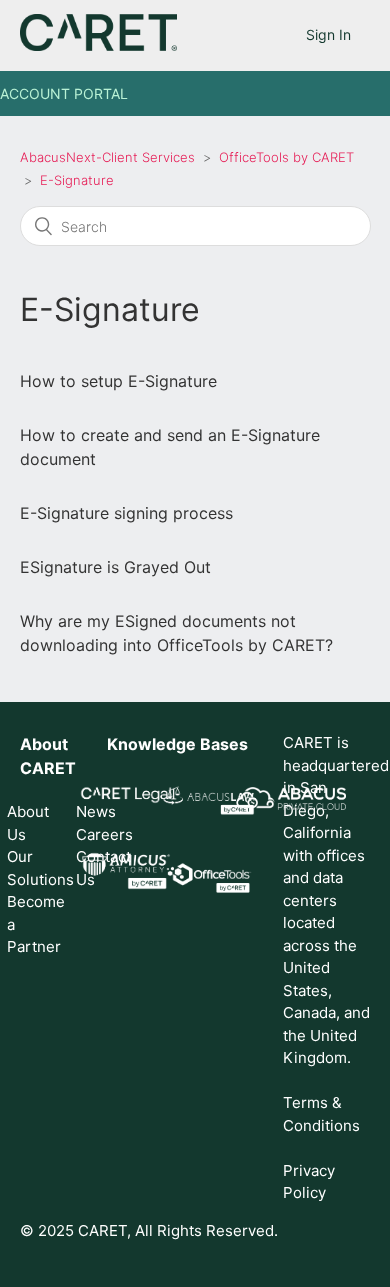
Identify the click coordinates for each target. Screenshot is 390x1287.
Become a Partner (29, 924)
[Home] (98, 45)
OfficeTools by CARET (286, 157)
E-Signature (77, 180)
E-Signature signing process (126, 513)
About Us (28, 823)
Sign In (328, 34)
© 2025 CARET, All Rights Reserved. (149, 1230)
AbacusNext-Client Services (107, 157)
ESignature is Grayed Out (115, 567)
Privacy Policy (309, 1182)
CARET (48, 768)
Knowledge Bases (177, 744)
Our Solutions (29, 868)
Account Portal (64, 93)
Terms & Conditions (321, 1114)
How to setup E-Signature (118, 381)
